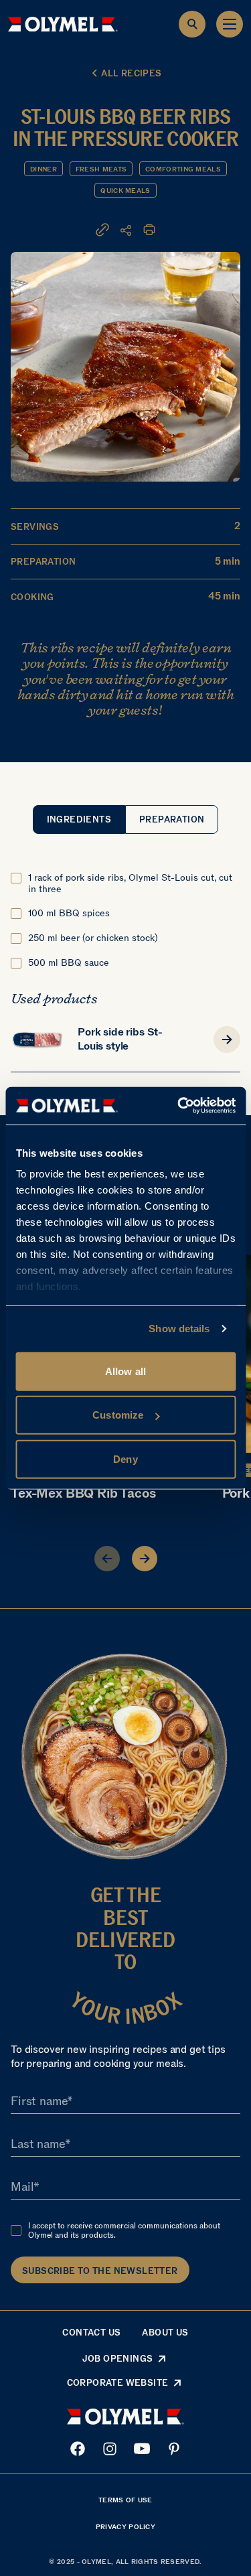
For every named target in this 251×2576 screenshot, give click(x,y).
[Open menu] (230, 24)
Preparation (172, 819)
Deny (125, 1458)
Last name (38, 2144)
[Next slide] (145, 1559)
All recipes (131, 73)
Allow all (125, 1371)
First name (39, 2101)
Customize (118, 1415)
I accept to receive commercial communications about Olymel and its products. (124, 2230)
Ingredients (79, 819)
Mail (22, 2187)
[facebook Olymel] (78, 2449)
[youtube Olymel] (142, 2449)
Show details (179, 1329)
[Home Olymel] (63, 24)
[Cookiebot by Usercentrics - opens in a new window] (179, 1106)
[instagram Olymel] (110, 2449)
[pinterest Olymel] (174, 2449)
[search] (192, 24)
